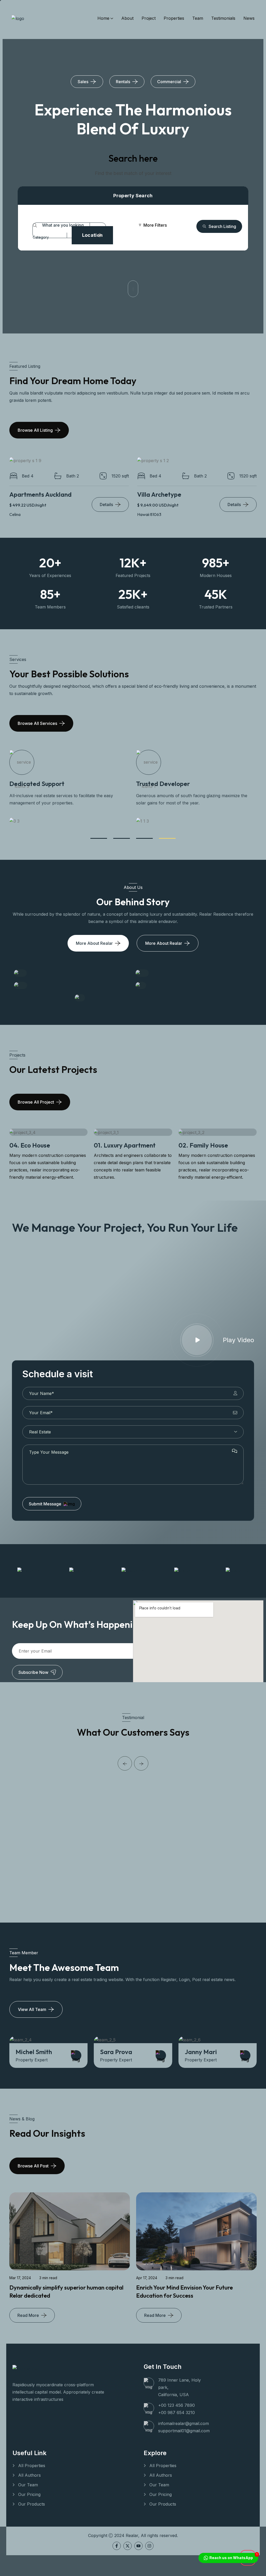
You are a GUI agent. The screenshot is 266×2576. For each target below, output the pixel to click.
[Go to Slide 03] (144, 838)
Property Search (133, 196)
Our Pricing (29, 2494)
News (249, 18)
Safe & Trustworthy (164, 784)
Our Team (28, 2485)
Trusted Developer (36, 784)
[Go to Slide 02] (122, 838)
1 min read (176, 2200)
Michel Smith (203, 2052)
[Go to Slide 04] (167, 838)
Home (103, 18)
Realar (132, 2535)
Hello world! (152, 2210)
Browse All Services (37, 723)
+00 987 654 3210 (177, 2413)
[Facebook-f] (117, 2546)
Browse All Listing (35, 430)
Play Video (238, 1340)
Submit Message (45, 1504)
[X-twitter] (128, 2546)
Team (198, 18)
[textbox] (41, 237)
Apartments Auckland (41, 494)
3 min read (48, 2278)
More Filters (155, 225)
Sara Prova (32, 2052)
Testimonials (223, 18)
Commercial (169, 82)
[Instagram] (149, 2546)
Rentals (123, 82)
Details (106, 504)
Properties (174, 18)
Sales (83, 82)
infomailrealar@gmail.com (184, 2423)
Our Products (32, 2504)
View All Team (32, 2009)
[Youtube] (138, 2546)
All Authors (29, 2475)
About (127, 18)
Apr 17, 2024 (20, 2278)
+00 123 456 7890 (177, 2405)
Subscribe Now (33, 1672)
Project (149, 18)
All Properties (32, 2466)
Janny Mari (116, 2052)
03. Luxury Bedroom (207, 1145)
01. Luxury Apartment (40, 1145)
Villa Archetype (159, 494)
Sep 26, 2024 (148, 2200)
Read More (28, 2315)
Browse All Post (33, 2166)
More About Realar (94, 943)
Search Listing (222, 226)
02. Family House (119, 1145)
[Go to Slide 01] (99, 838)
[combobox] (45, 237)
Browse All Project (36, 1102)
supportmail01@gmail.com (184, 2431)
